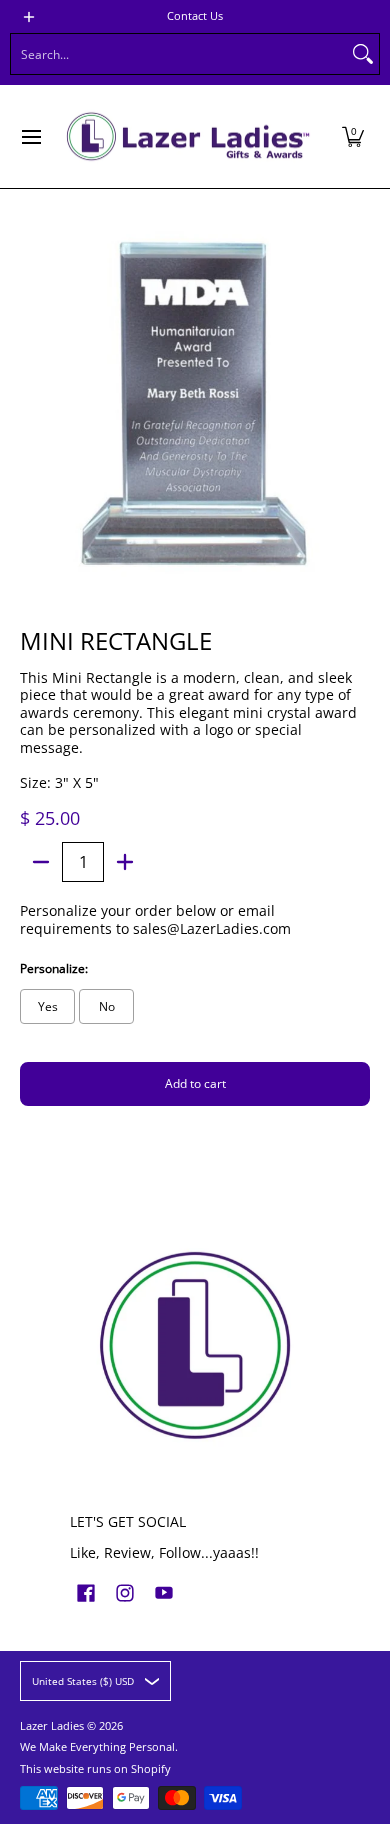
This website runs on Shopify (95, 1769)
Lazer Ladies (52, 1726)
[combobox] (179, 54)
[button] (353, 136)
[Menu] (30, 136)
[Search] (363, 54)
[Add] (125, 862)
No (107, 1006)
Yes (48, 1006)
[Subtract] (41, 862)
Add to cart (195, 1083)
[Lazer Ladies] (188, 136)
